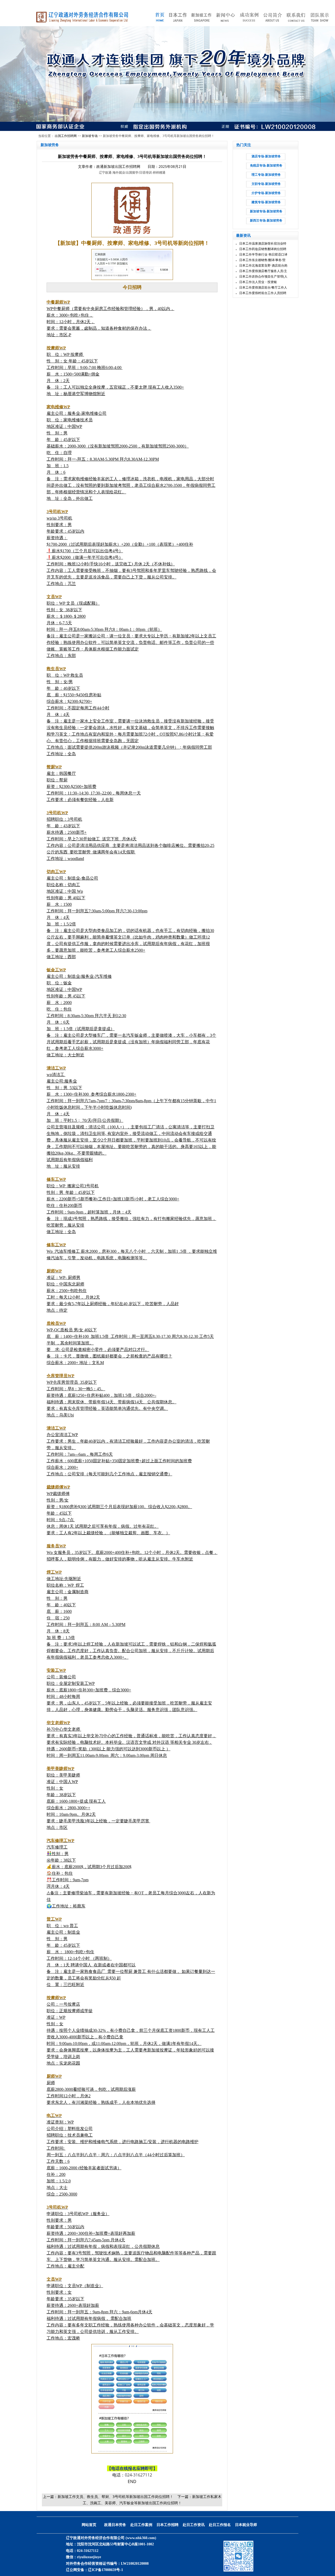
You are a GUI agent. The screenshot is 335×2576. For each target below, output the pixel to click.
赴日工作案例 (141, 2525)
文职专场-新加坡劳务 (266, 184)
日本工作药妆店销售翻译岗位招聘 (263, 249)
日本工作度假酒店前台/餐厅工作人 (263, 288)
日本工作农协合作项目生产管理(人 (263, 277)
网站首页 (89, 2525)
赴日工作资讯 (194, 2525)
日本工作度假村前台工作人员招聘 (263, 293)
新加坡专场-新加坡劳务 (266, 211)
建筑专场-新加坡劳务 (266, 202)
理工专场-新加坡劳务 (266, 175)
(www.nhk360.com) (141, 2538)
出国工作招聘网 (66, 136)
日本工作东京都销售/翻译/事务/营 (262, 260)
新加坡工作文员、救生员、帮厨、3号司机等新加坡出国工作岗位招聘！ (115, 2497)
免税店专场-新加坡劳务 (266, 166)
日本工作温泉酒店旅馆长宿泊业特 (263, 244)
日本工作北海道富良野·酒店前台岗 (263, 266)
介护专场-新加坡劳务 (266, 193)
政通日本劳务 (115, 2525)
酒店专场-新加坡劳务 (266, 156)
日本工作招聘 (167, 2525)
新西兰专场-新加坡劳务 (266, 220)
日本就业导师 (246, 2525)
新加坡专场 (90, 136)
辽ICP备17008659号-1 (105, 2570)
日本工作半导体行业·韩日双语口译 (263, 255)
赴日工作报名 (220, 2525)
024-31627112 (138, 2475)
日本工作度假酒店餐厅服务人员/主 (263, 271)
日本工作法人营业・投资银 (258, 282)
